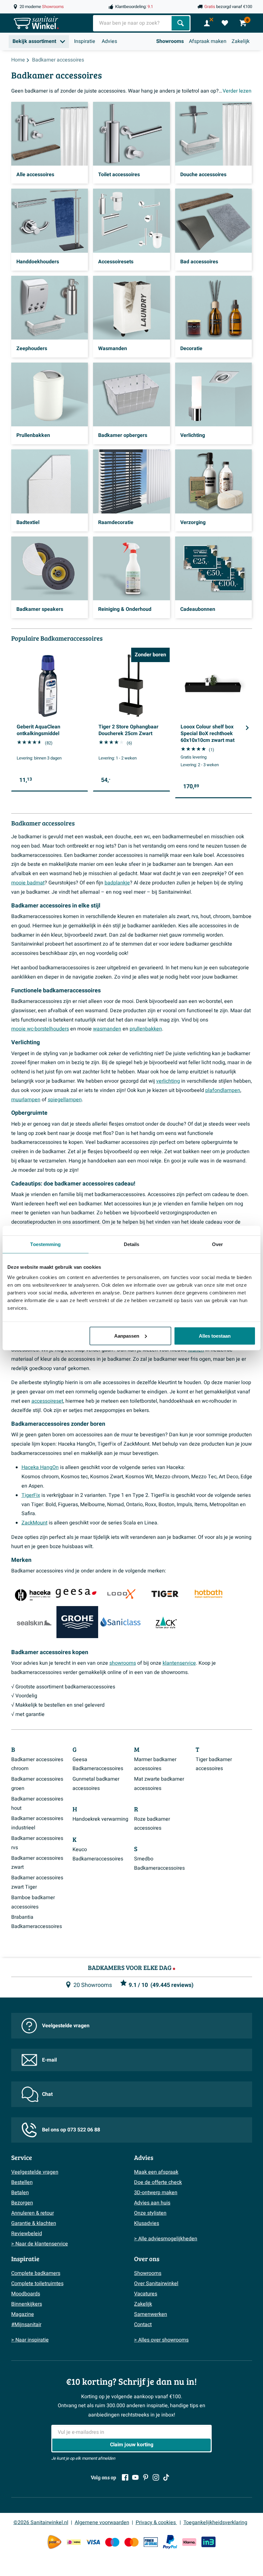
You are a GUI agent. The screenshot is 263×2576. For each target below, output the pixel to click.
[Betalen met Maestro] (112, 2542)
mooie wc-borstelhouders (40, 1029)
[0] (225, 23)
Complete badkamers (36, 2273)
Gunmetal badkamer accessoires (96, 1784)
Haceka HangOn (40, 1467)
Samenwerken (151, 2314)
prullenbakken (146, 1029)
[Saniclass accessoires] (121, 1622)
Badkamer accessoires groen (37, 1784)
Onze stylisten (150, 2213)
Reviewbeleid (27, 2234)
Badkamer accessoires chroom (37, 1764)
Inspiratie (85, 41)
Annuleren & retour (33, 2213)
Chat (47, 2094)
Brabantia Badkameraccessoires (37, 1922)
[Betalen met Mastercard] (131, 2542)
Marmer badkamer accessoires (155, 1764)
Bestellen (22, 2182)
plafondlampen (223, 1090)
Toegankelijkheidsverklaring (215, 2523)
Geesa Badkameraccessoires (98, 1764)
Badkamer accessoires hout (37, 1804)
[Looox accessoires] (121, 1593)
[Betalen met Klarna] (189, 2542)
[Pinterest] (146, 2477)
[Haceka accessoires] (32, 1593)
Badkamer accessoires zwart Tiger (37, 1882)
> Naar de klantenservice (40, 2244)
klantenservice (179, 1663)
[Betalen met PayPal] (170, 2542)
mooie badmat (28, 883)
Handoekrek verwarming (100, 1819)
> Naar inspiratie (30, 2340)
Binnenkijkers (27, 2304)
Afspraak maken (208, 41)
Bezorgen (22, 2203)
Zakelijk (241, 41)
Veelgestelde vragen (66, 2026)
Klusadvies (147, 2223)
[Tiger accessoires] (165, 1593)
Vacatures (146, 2294)
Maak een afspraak (156, 2172)
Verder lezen (237, 91)
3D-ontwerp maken (156, 2193)
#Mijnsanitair (26, 2325)
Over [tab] (217, 1244)
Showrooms (170, 41)
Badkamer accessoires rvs (37, 1843)
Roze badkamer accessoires (152, 1824)
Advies (109, 41)
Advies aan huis (152, 2203)
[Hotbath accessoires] (208, 1593)
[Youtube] (135, 2477)
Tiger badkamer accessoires (214, 1764)
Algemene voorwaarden (102, 2523)
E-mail (49, 2060)
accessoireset (47, 1401)
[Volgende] (247, 728)
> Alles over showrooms (161, 2340)
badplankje (117, 883)
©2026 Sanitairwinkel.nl (41, 2523)
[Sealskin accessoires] (34, 1622)
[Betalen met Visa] (93, 2542)
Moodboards (26, 2294)
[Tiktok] (166, 2477)
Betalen (20, 2193)
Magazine (23, 2314)
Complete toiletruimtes (37, 2284)
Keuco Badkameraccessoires (98, 1854)
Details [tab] (132, 1244)
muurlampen (26, 1100)
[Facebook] (125, 2477)
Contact (143, 2325)
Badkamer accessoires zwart (37, 1863)
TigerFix (31, 1495)
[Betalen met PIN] (151, 2542)
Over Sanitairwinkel (156, 2284)
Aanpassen (127, 1336)
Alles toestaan (215, 1336)
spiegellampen (65, 1100)
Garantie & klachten (34, 2223)
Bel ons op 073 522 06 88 (71, 2130)
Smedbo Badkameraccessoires (159, 1863)
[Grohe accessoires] (77, 1622)
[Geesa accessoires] (76, 1593)
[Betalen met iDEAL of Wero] (74, 2542)
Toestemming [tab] (45, 1244)
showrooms (123, 1663)
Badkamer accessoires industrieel (37, 1823)
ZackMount (34, 1523)
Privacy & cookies (156, 2523)
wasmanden (107, 1029)
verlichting (168, 1081)
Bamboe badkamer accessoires (33, 1902)
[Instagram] (156, 2477)
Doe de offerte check (158, 2182)
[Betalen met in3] (208, 2542)
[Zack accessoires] (165, 1622)
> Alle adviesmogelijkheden (166, 2239)
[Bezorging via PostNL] (55, 2542)
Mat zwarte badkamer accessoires (159, 1784)
